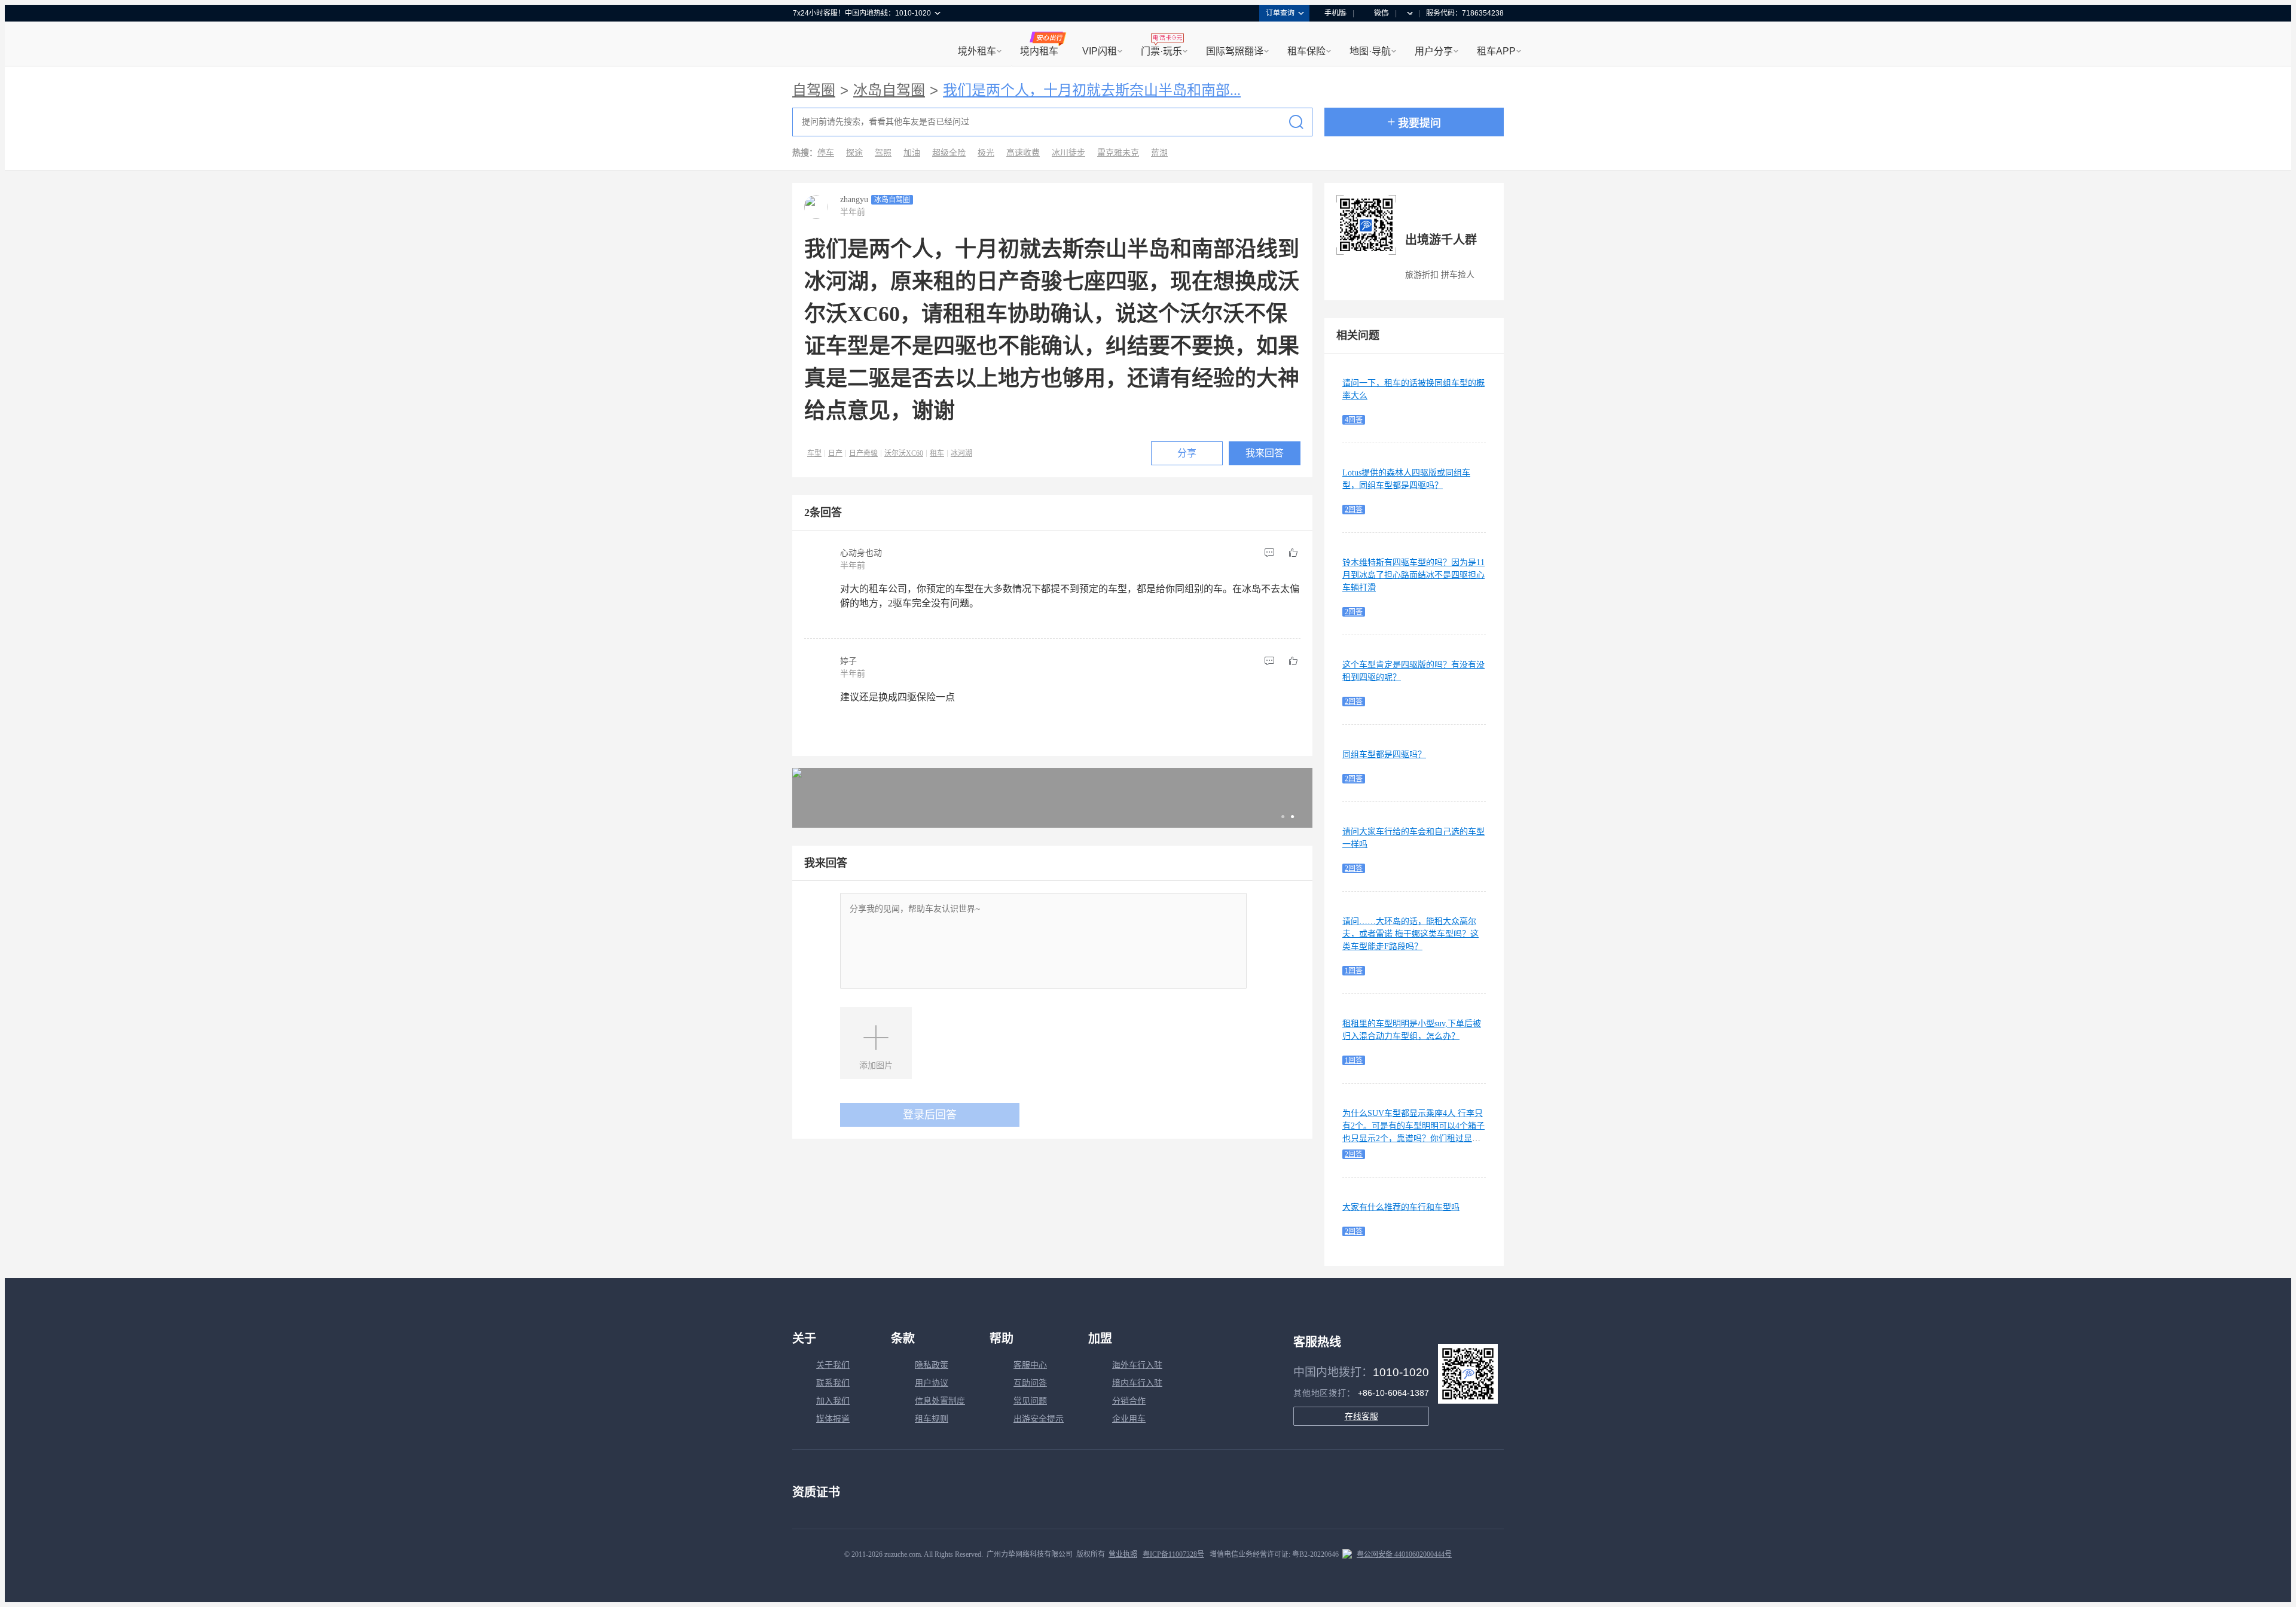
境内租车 (1039, 51)
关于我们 (833, 1365)
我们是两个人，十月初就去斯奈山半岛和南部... (1092, 90)
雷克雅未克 (1118, 153)
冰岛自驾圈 (889, 90)
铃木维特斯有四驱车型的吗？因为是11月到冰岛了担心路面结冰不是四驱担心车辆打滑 (1413, 575)
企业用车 (1129, 1419)
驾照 (883, 153)
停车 (826, 153)
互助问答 (1030, 1383)
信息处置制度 (940, 1401)
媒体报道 (833, 1419)
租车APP (1496, 51)
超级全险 (949, 153)
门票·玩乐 (1161, 51)
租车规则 (932, 1419)
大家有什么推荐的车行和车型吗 (1401, 1207)
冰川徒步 (1068, 153)
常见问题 (1030, 1401)
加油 (912, 153)
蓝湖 (1159, 153)
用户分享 (1434, 51)
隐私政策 (932, 1365)
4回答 (1354, 420)
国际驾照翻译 (1235, 51)
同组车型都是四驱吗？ (1384, 754)
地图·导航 (1370, 51)
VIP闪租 (1100, 51)
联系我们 (833, 1383)
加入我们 (833, 1401)
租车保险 (1306, 51)
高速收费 (1023, 153)
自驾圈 (814, 90)
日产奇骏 (863, 453)
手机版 (1335, 13)
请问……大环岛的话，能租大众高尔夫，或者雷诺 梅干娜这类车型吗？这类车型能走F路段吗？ (1410, 934)
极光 (986, 153)
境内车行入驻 (1137, 1383)
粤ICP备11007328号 (1173, 1554)
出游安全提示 (1039, 1419)
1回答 (1354, 971)
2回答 (1354, 510)
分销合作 (1129, 1401)
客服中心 (1030, 1365)
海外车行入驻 (1137, 1365)
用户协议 (932, 1383)
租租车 (808, 45)
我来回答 (1265, 453)
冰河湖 (961, 453)
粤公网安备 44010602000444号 (1404, 1554)
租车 (937, 453)
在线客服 (1361, 1416)
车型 (814, 453)
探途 (854, 153)
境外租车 (977, 51)
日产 (835, 453)
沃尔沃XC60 (904, 453)
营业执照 (1123, 1554)
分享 (1187, 453)
